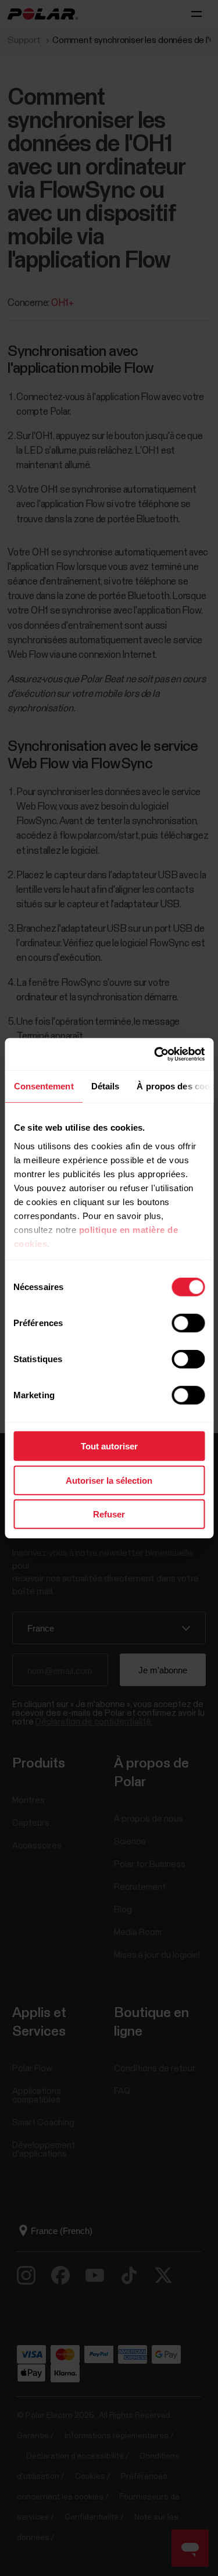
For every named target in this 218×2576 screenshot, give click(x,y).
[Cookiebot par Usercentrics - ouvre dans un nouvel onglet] (155, 1054)
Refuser (109, 1514)
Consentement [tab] (43, 1086)
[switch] (188, 1323)
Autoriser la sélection (109, 1480)
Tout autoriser (109, 1446)
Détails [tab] (105, 1086)
